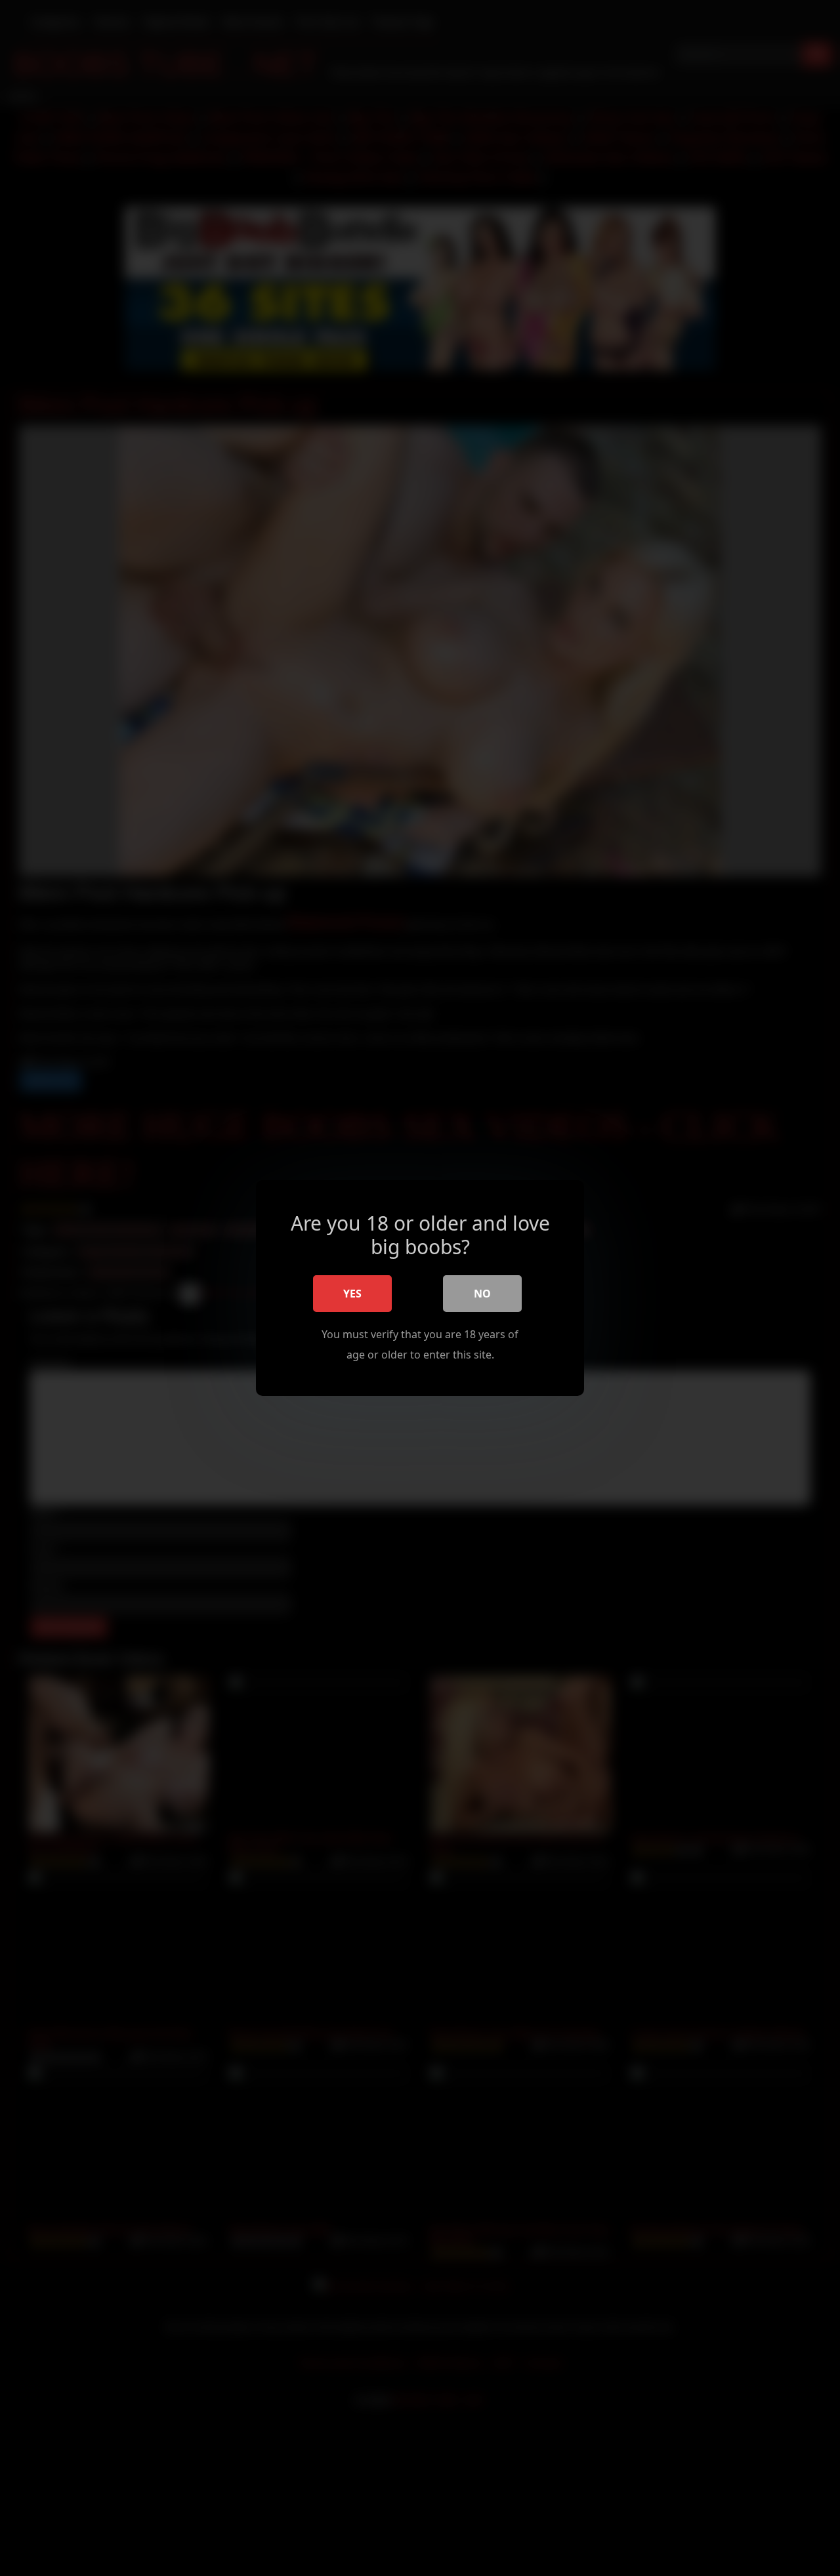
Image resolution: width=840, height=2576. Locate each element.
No (482, 1294)
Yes (352, 1294)
